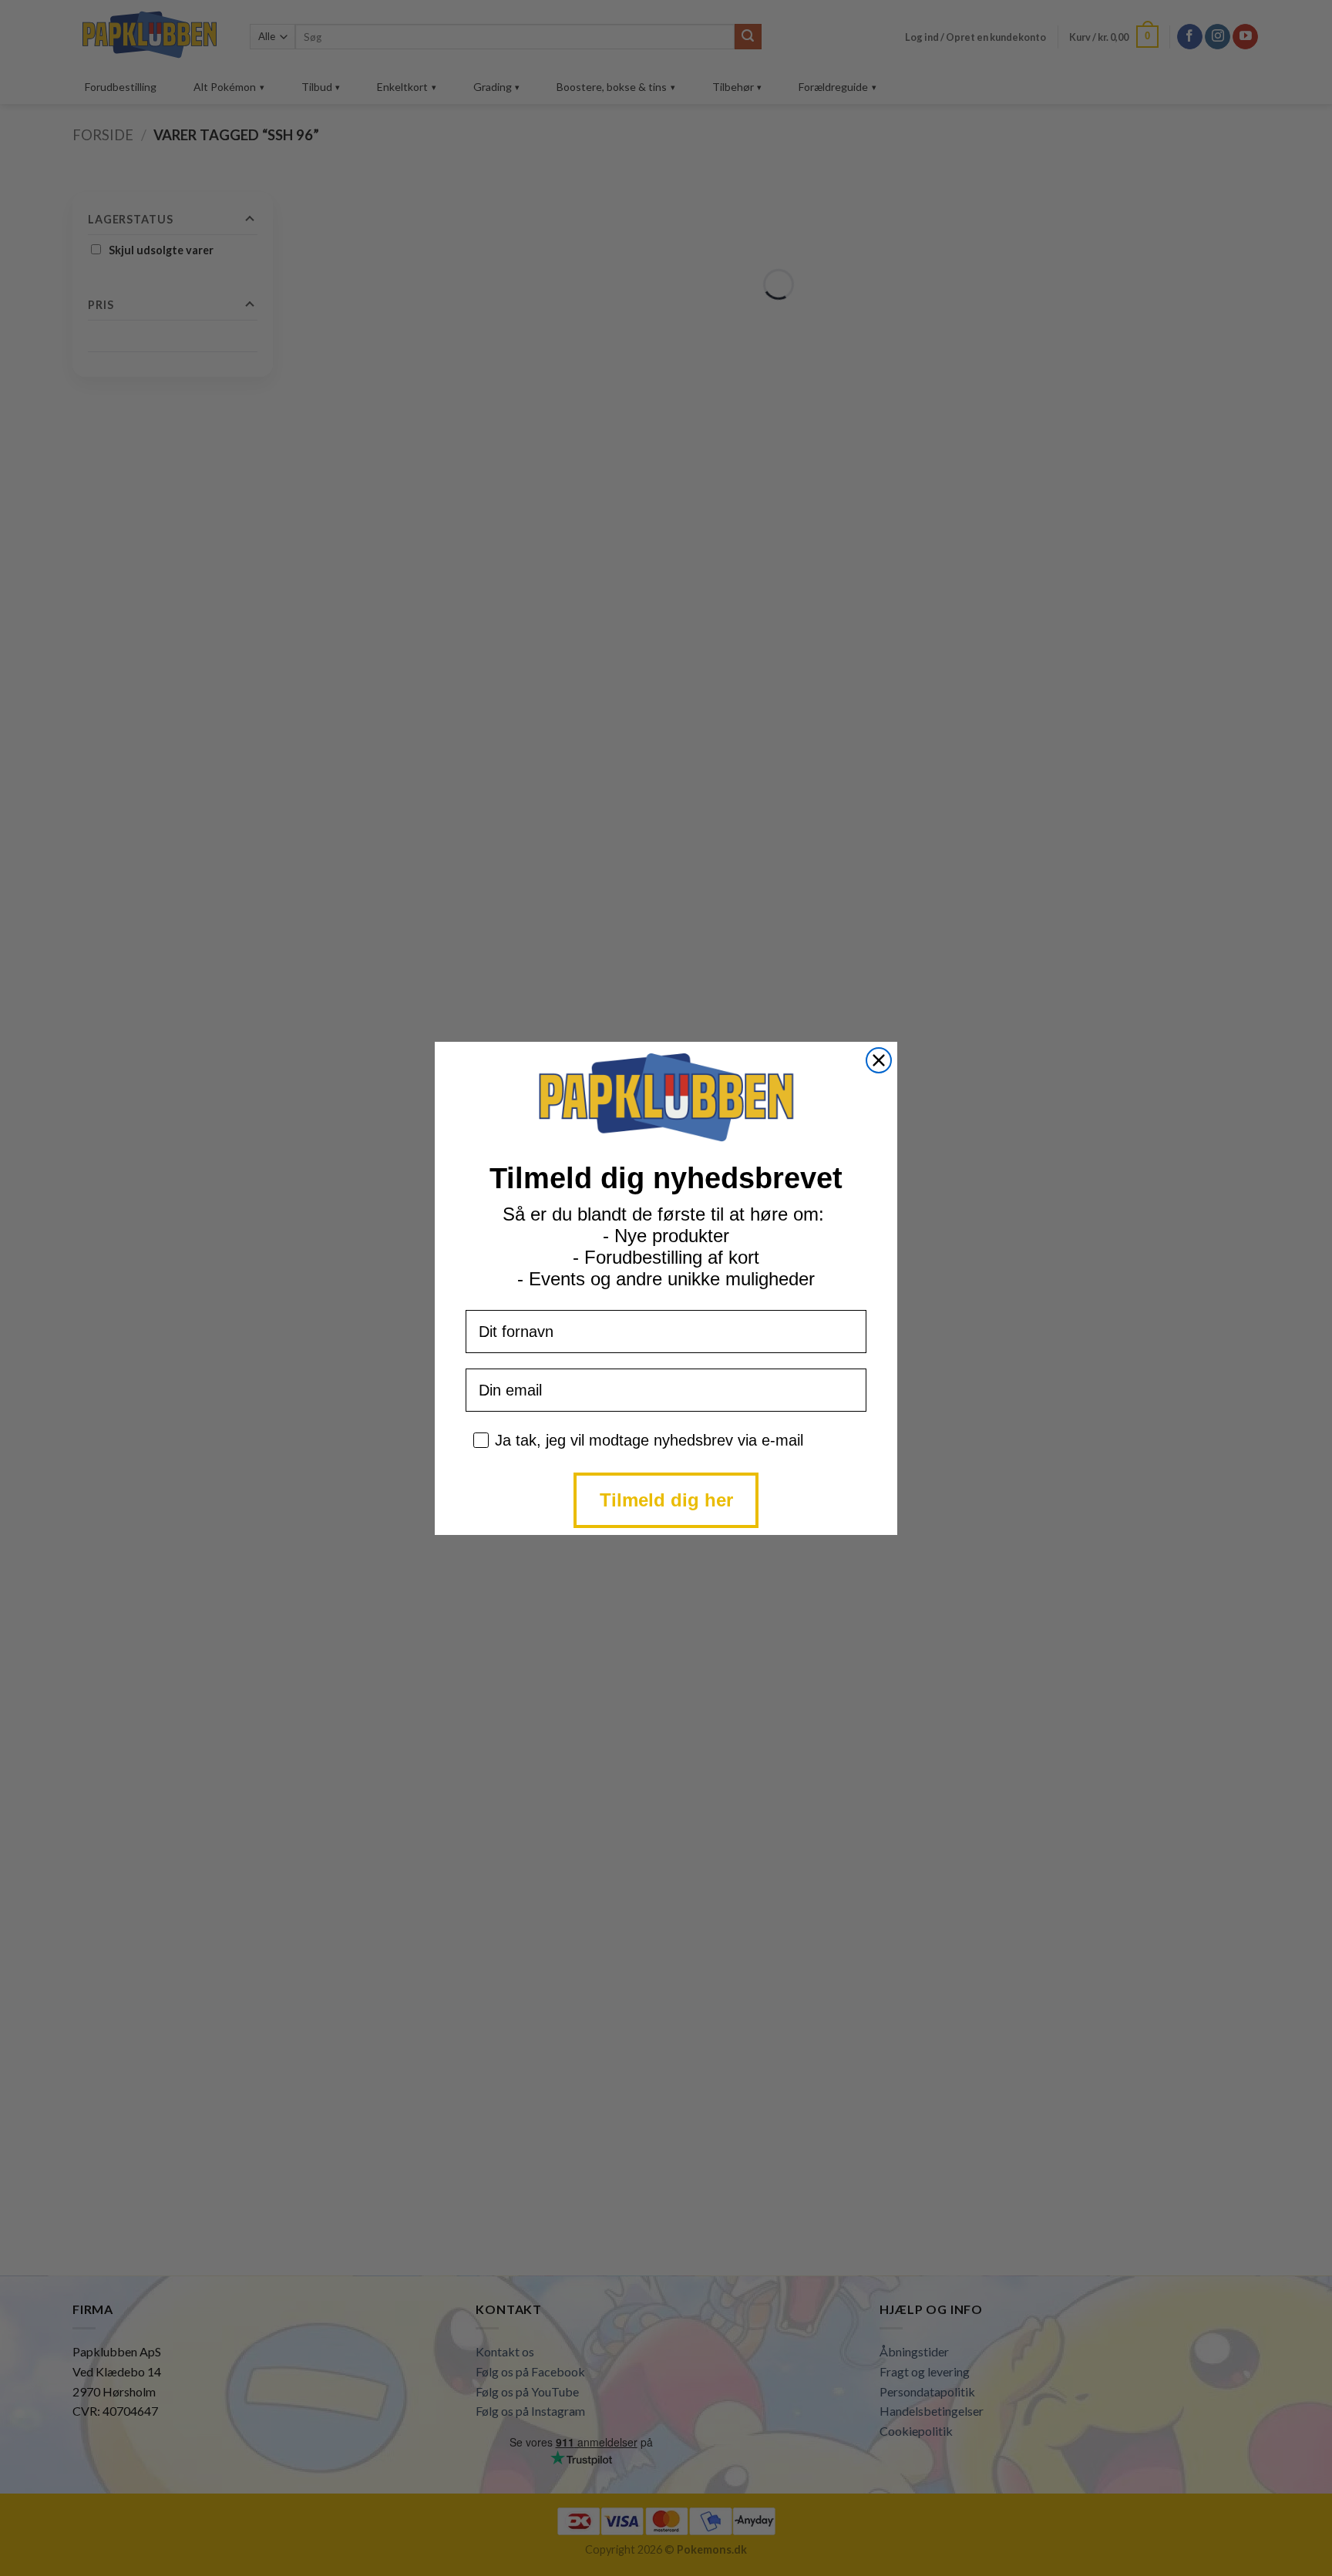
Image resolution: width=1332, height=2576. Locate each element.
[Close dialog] (879, 1060)
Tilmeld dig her (666, 1500)
